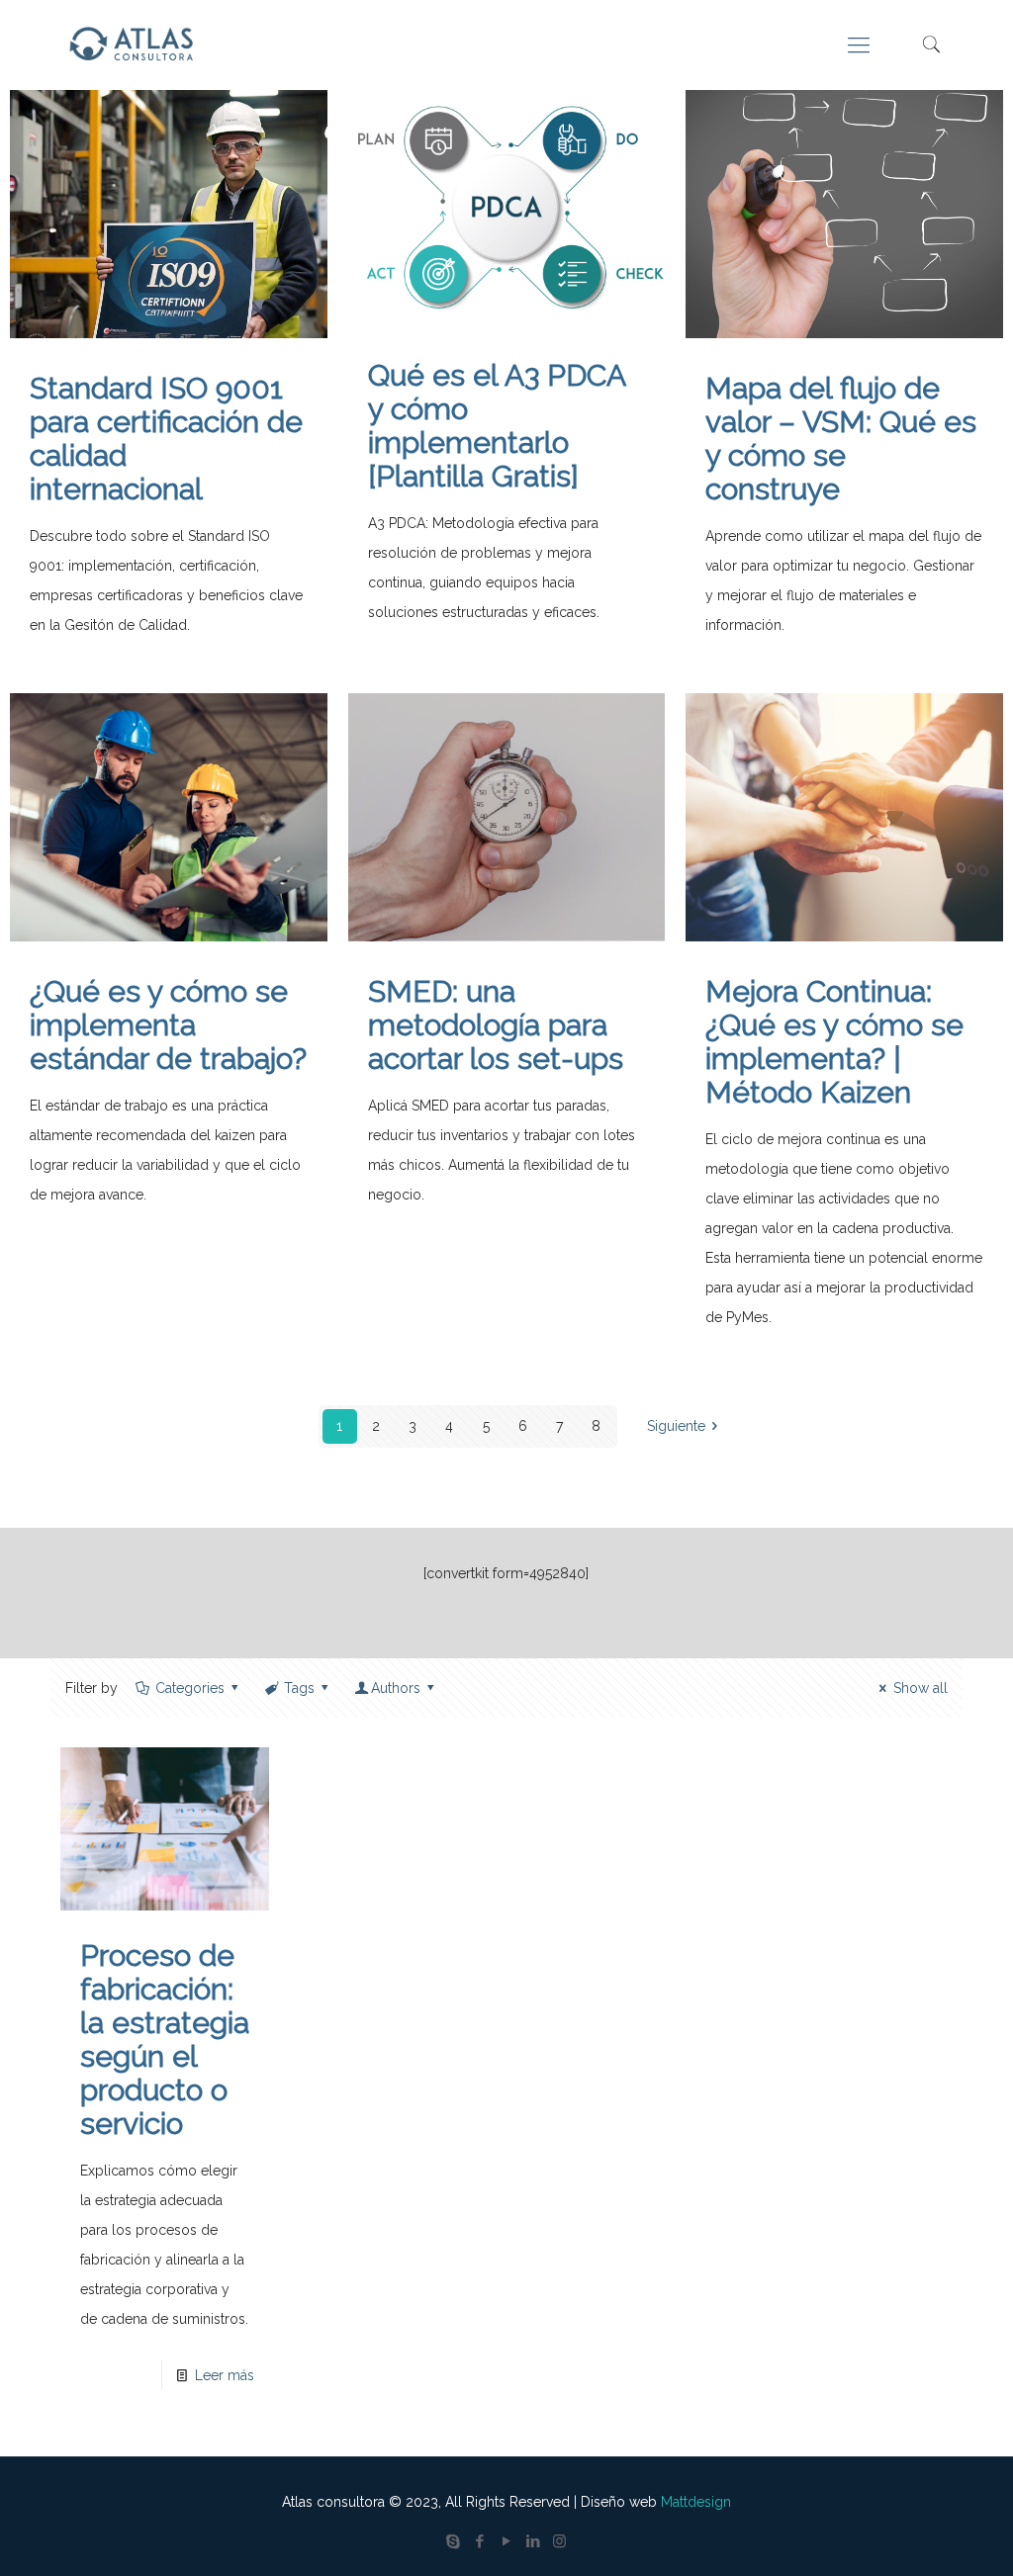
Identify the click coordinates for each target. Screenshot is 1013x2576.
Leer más (225, 2375)
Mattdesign (696, 2502)
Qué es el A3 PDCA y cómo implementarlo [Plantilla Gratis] (497, 426)
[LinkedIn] (533, 2541)
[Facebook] (479, 2541)
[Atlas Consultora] (135, 44)
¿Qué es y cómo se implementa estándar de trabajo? (168, 1025)
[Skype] (453, 2541)
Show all (921, 1688)
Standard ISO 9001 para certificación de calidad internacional (166, 439)
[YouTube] (506, 2541)
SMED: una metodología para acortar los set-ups (496, 1025)
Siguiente (676, 1426)
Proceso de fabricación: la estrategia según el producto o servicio (165, 2040)
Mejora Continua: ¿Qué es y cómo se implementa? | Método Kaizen (834, 1042)
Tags (299, 1688)
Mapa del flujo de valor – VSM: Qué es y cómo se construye (841, 439)
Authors (396, 1688)
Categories (190, 1688)
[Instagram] (559, 2541)
